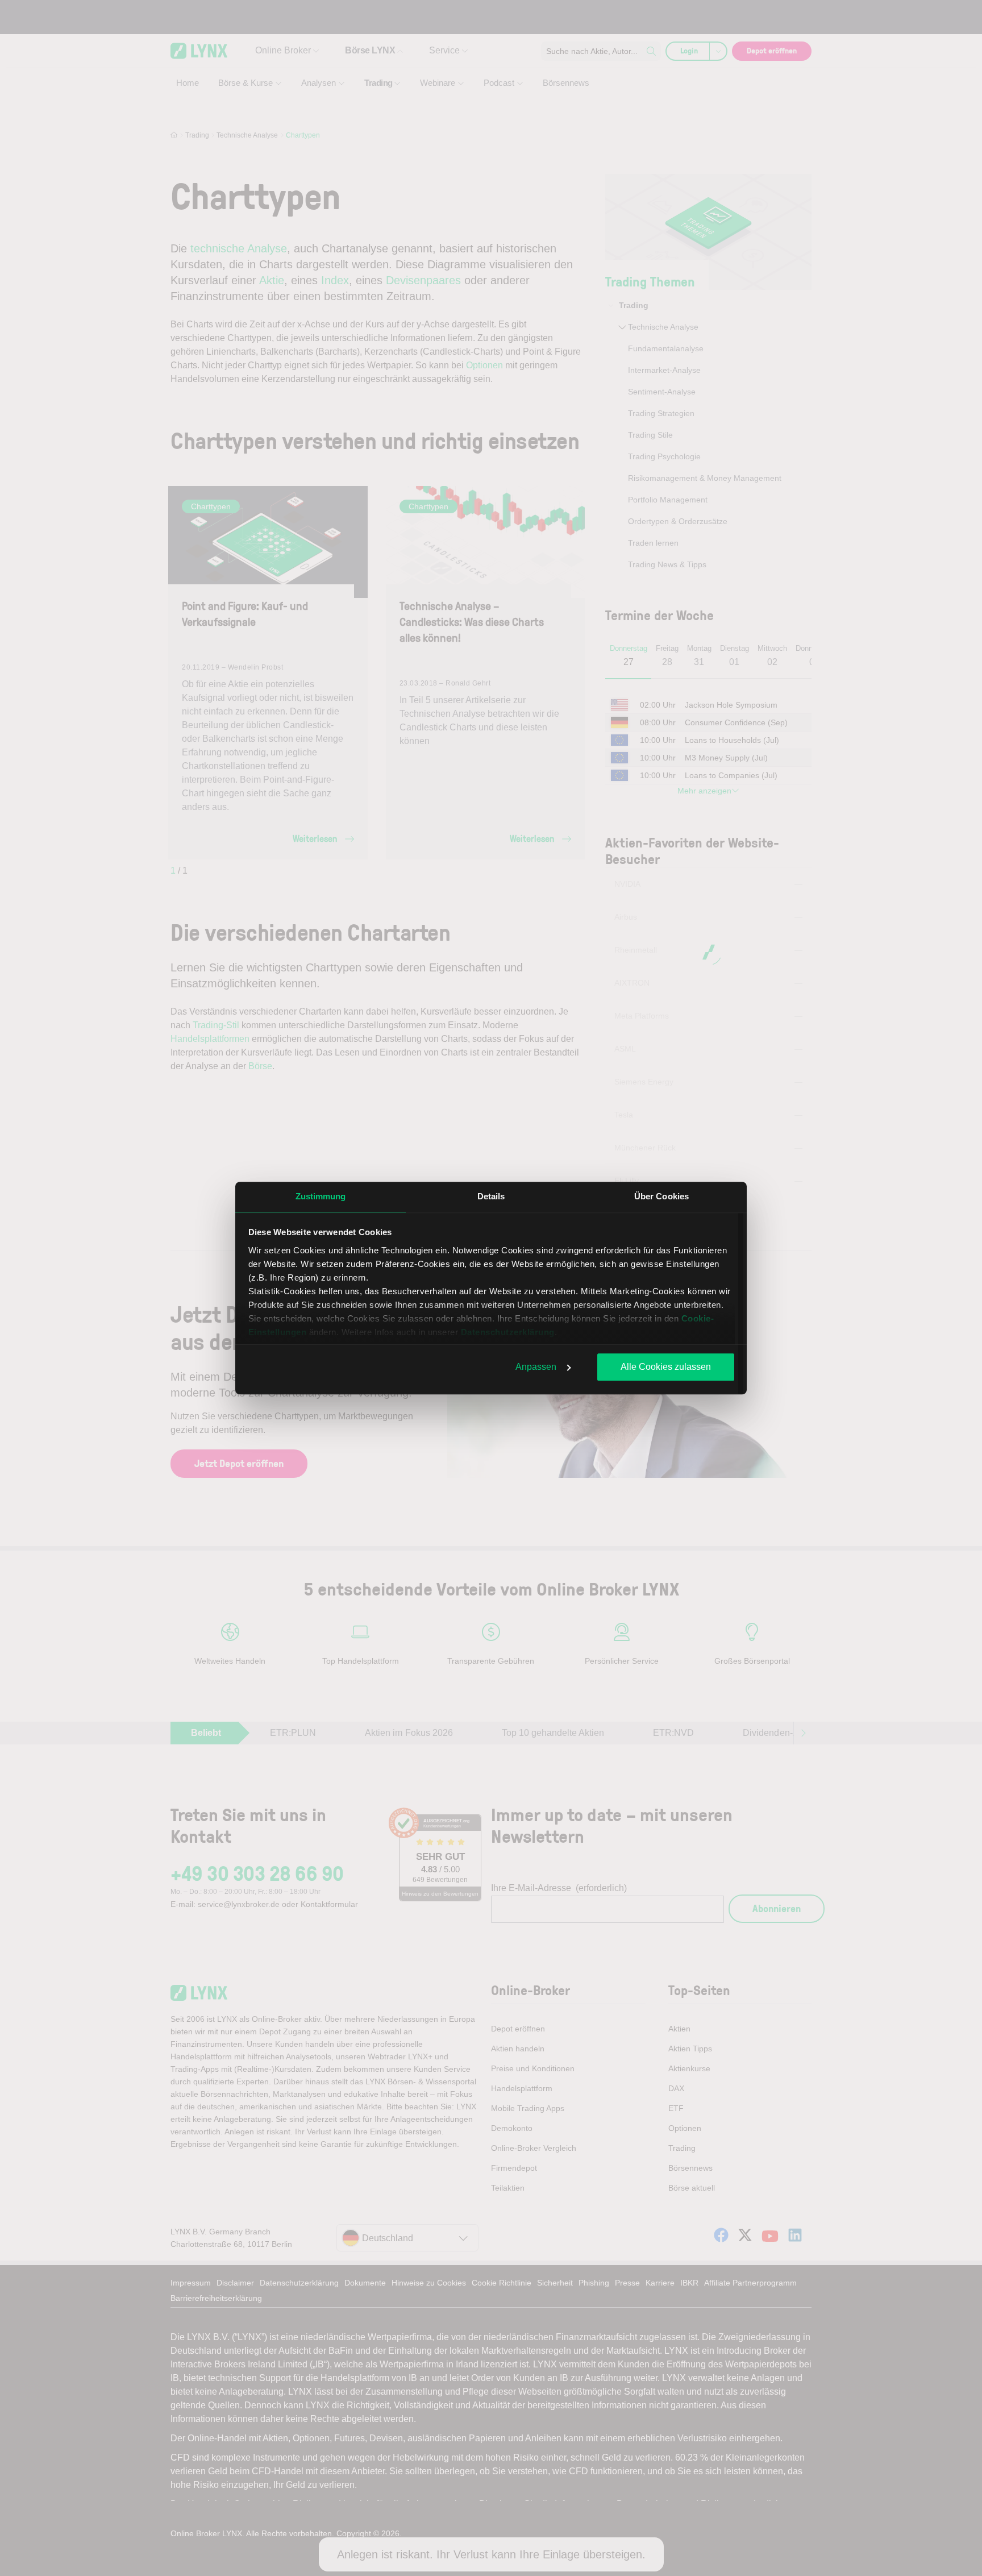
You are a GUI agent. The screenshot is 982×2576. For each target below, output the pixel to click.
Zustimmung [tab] (321, 1196)
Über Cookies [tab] (661, 1196)
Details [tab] (491, 1196)
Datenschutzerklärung (508, 1332)
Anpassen (536, 1367)
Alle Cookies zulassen (666, 1367)
